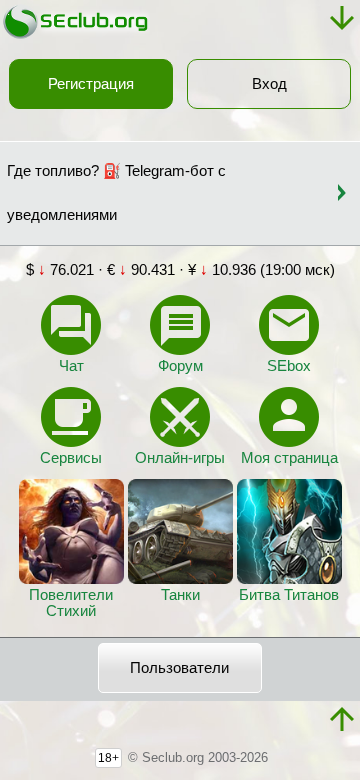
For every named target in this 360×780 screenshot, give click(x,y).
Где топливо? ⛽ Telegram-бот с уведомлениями (116, 193)
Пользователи (179, 668)
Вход (269, 84)
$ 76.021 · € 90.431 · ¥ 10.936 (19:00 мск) (180, 270)
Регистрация (91, 84)
